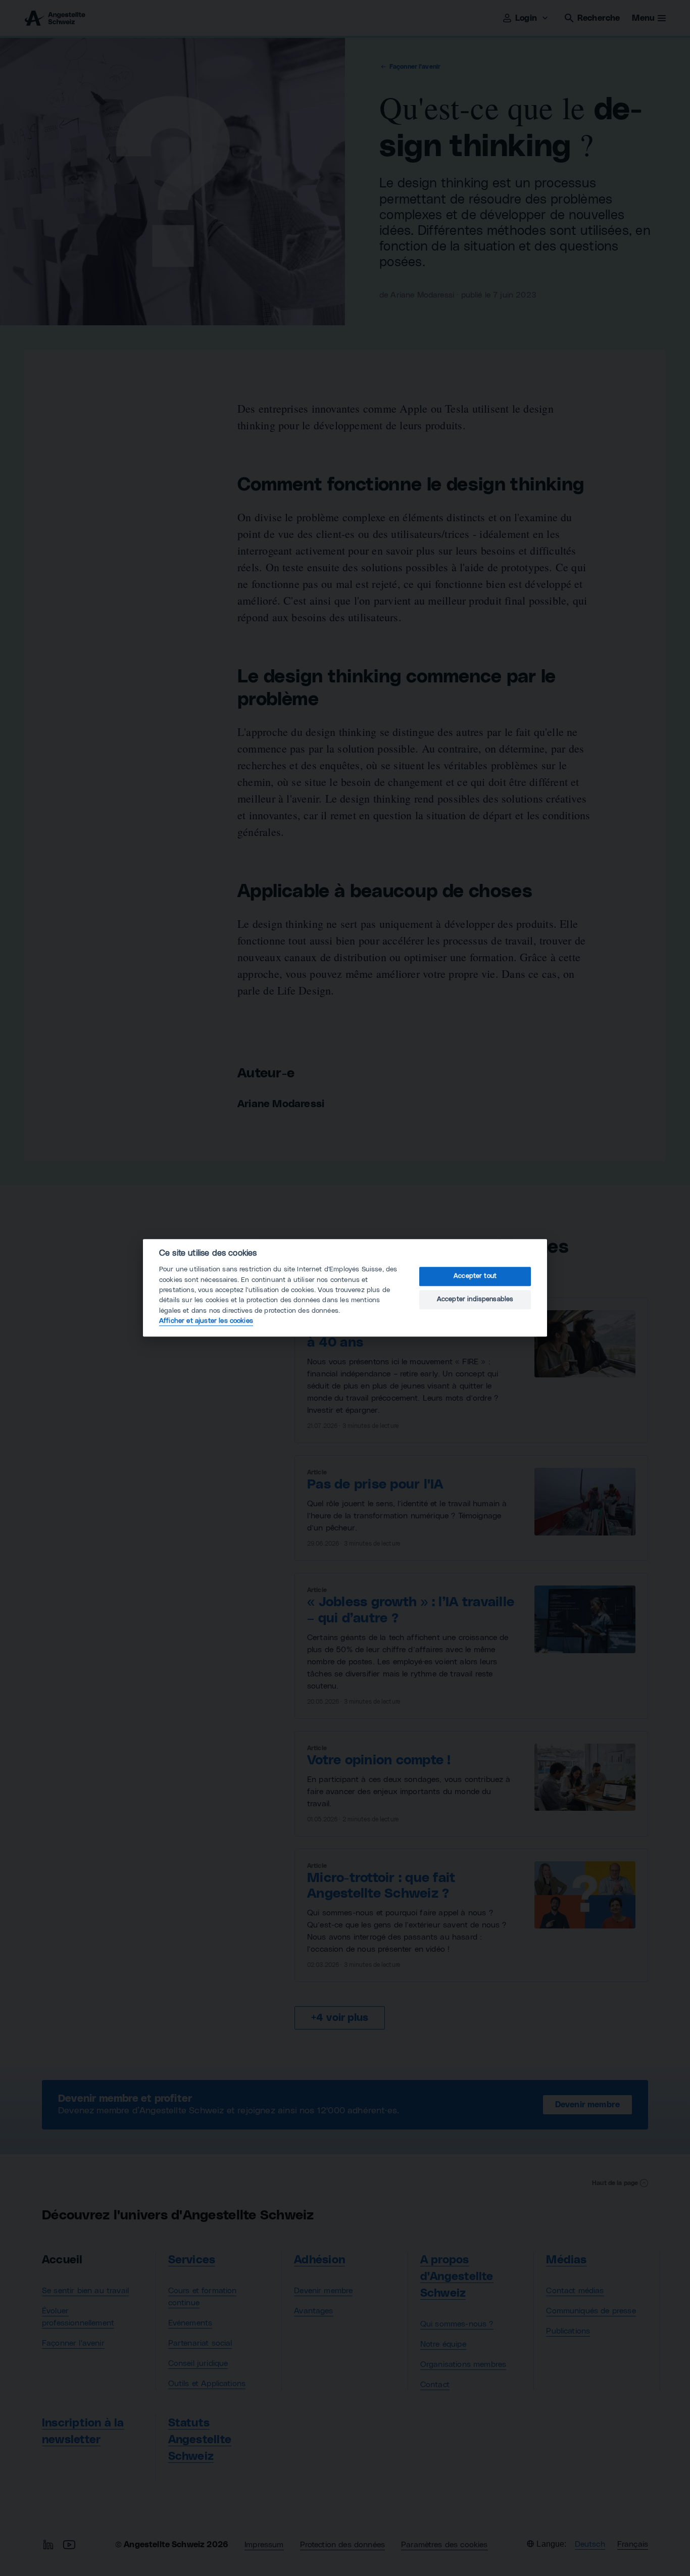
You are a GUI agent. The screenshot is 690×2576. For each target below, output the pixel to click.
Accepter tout (475, 1276)
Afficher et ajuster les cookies (206, 1321)
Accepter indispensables (475, 1299)
